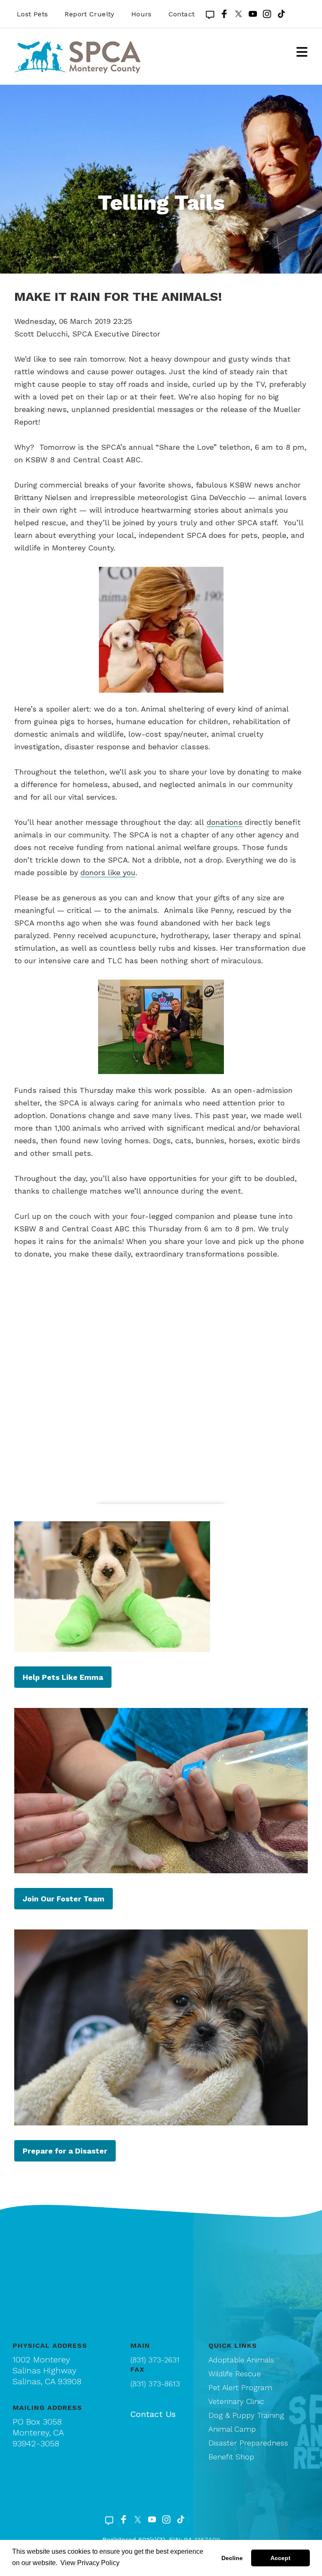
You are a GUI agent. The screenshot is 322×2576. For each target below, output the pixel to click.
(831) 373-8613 (155, 2384)
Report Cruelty (89, 14)
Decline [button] (232, 2558)
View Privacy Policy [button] (90, 2563)
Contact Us (153, 2414)
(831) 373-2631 (155, 2360)
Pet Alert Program (240, 2387)
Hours (142, 14)
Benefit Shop (231, 2457)
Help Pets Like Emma (63, 1677)
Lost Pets (32, 14)
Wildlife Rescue (235, 2374)
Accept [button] (280, 2558)
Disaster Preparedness (248, 2443)
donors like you (108, 872)
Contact (182, 14)
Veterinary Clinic (236, 2401)
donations (225, 822)
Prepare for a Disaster (65, 2151)
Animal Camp (232, 2429)
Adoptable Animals (241, 2360)
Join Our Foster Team (64, 1899)
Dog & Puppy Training (246, 2415)
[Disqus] (161, 1387)
